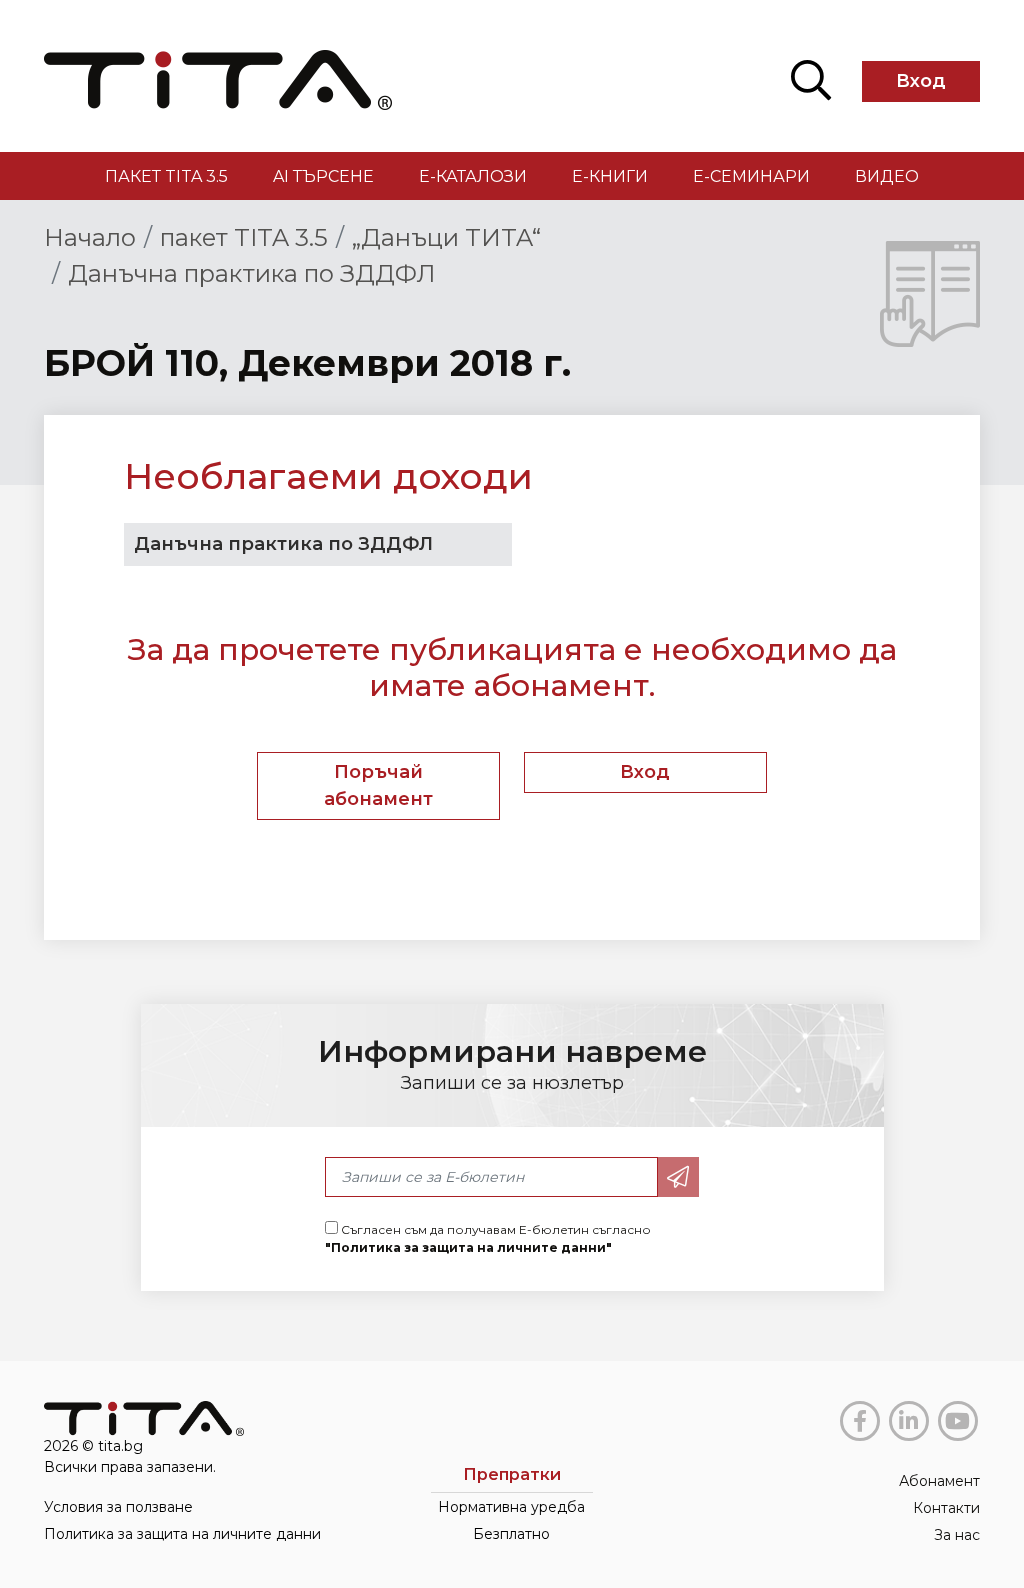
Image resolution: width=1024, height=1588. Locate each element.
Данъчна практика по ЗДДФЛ (252, 273)
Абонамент (939, 1481)
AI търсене (323, 176)
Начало (90, 237)
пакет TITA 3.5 (166, 176)
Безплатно (511, 1534)
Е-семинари (751, 176)
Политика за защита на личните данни (182, 1534)
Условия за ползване (118, 1507)
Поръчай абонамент (378, 785)
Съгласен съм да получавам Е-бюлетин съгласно (488, 1238)
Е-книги (610, 176)
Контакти (946, 1508)
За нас (957, 1535)
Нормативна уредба (511, 1507)
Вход (921, 81)
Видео (887, 176)
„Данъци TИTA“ (446, 237)
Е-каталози (473, 176)
